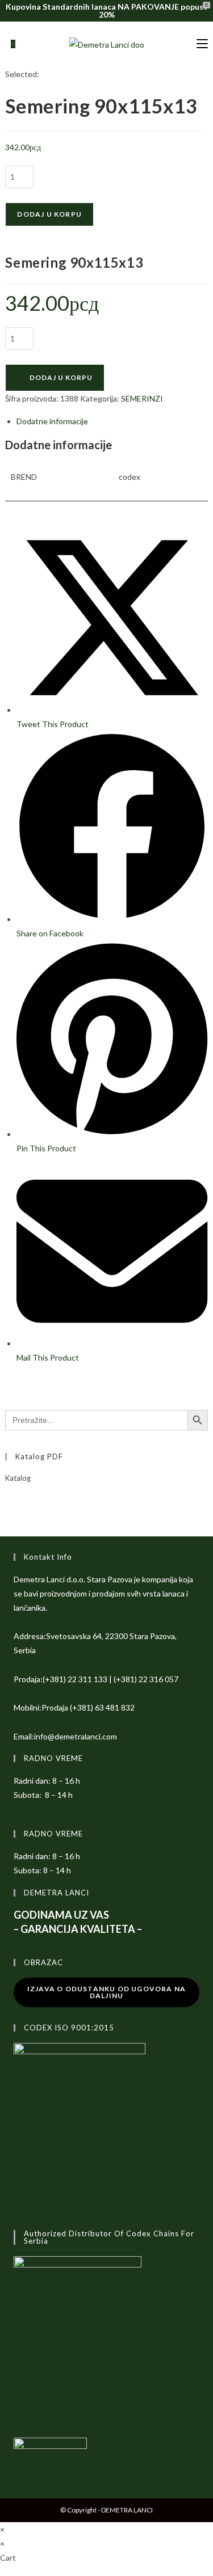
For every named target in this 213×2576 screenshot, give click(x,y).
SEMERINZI (142, 398)
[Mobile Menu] (202, 44)
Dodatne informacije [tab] (52, 421)
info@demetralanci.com (76, 1736)
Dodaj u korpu (49, 214)
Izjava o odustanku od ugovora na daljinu (106, 1992)
